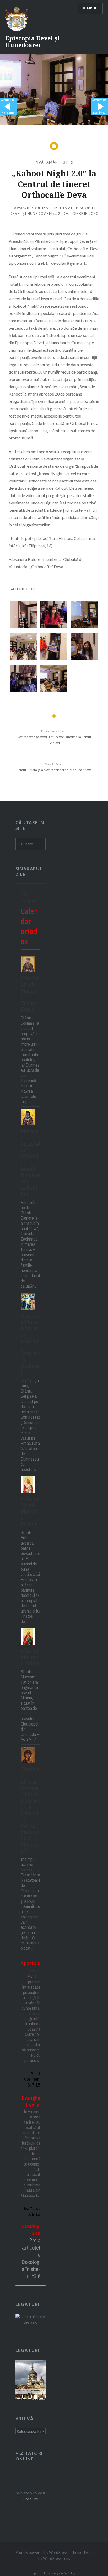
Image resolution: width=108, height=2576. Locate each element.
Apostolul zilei (31, 1967)
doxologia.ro (31, 2230)
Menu (92, 8)
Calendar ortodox (29, 926)
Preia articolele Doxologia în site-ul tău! (31, 2258)
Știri (68, 162)
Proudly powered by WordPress (42, 2552)
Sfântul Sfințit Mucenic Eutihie (30, 1511)
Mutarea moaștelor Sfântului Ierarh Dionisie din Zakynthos (31, 1162)
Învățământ (47, 162)
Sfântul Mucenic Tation (30, 1657)
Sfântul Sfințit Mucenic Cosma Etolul (30, 993)
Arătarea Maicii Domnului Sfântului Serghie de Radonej (30, 1343)
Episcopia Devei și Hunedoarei (33, 41)
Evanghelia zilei (31, 2102)
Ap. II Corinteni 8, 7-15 (32, 2079)
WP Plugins (71, 2573)
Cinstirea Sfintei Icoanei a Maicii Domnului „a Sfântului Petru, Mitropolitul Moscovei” (30, 1810)
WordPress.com (56, 2558)
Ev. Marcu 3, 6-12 (32, 2211)
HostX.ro (31, 2499)
